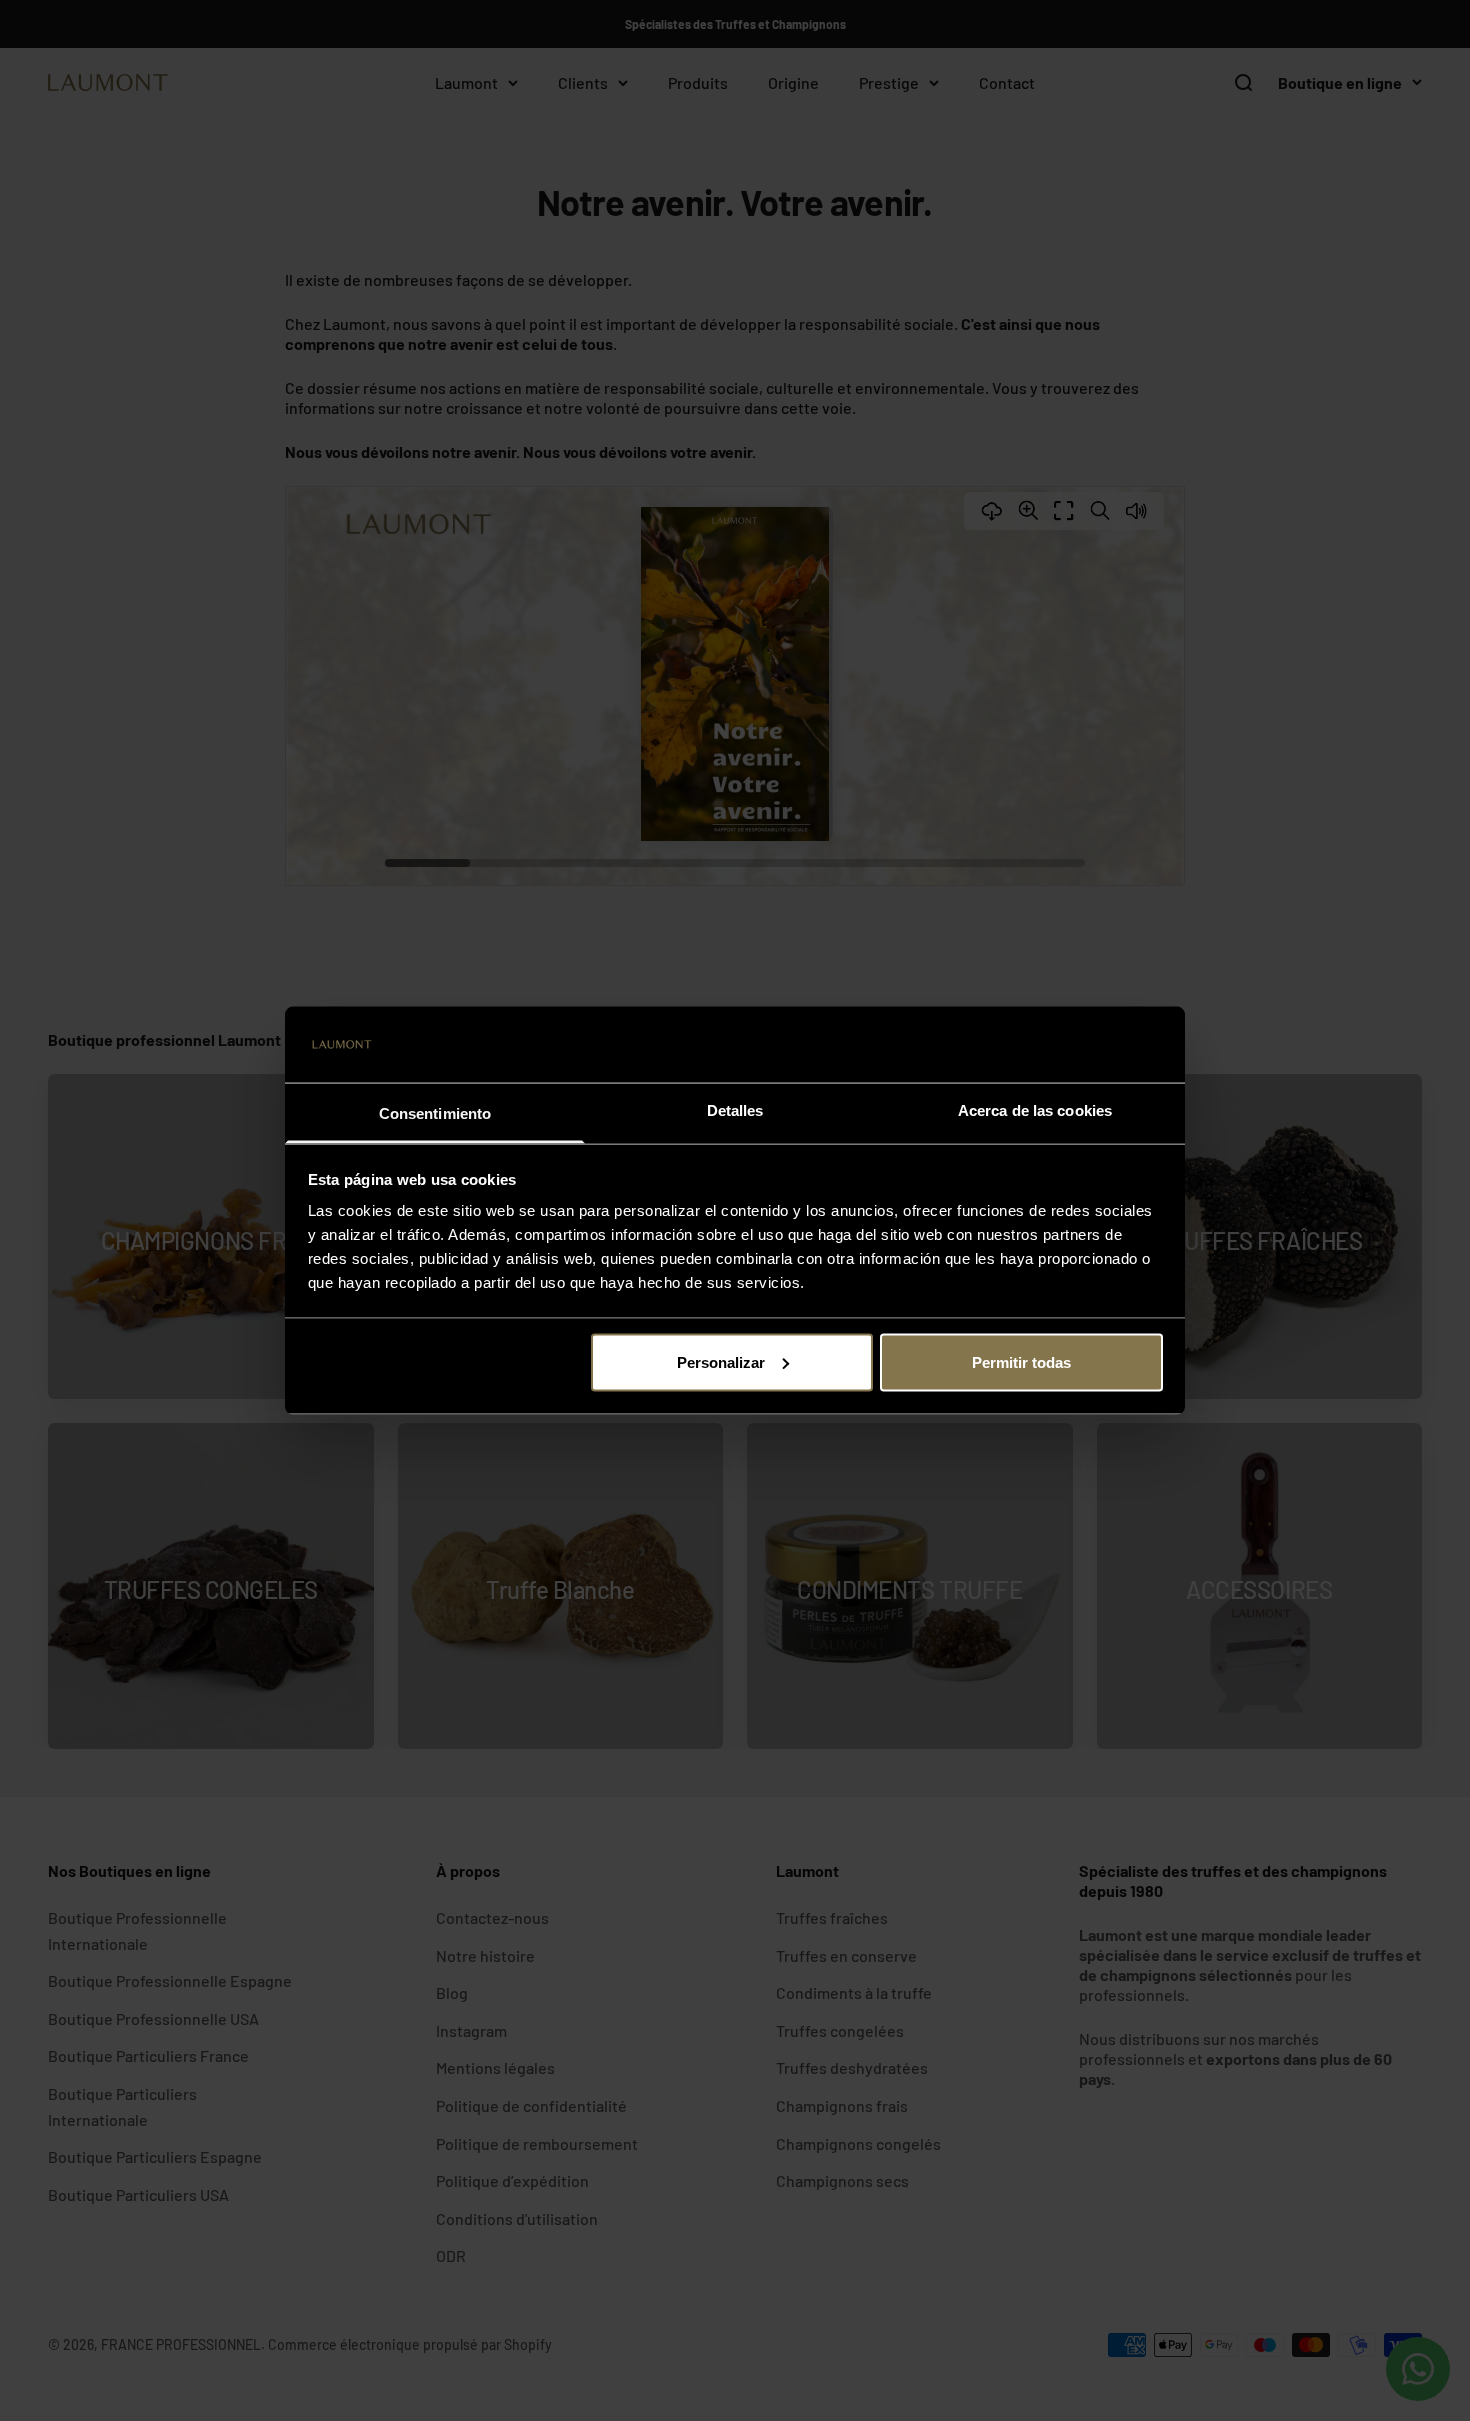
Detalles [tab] (735, 1110)
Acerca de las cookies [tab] (1035, 1110)
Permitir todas (1021, 1361)
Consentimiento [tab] (435, 1113)
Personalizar (721, 1361)
